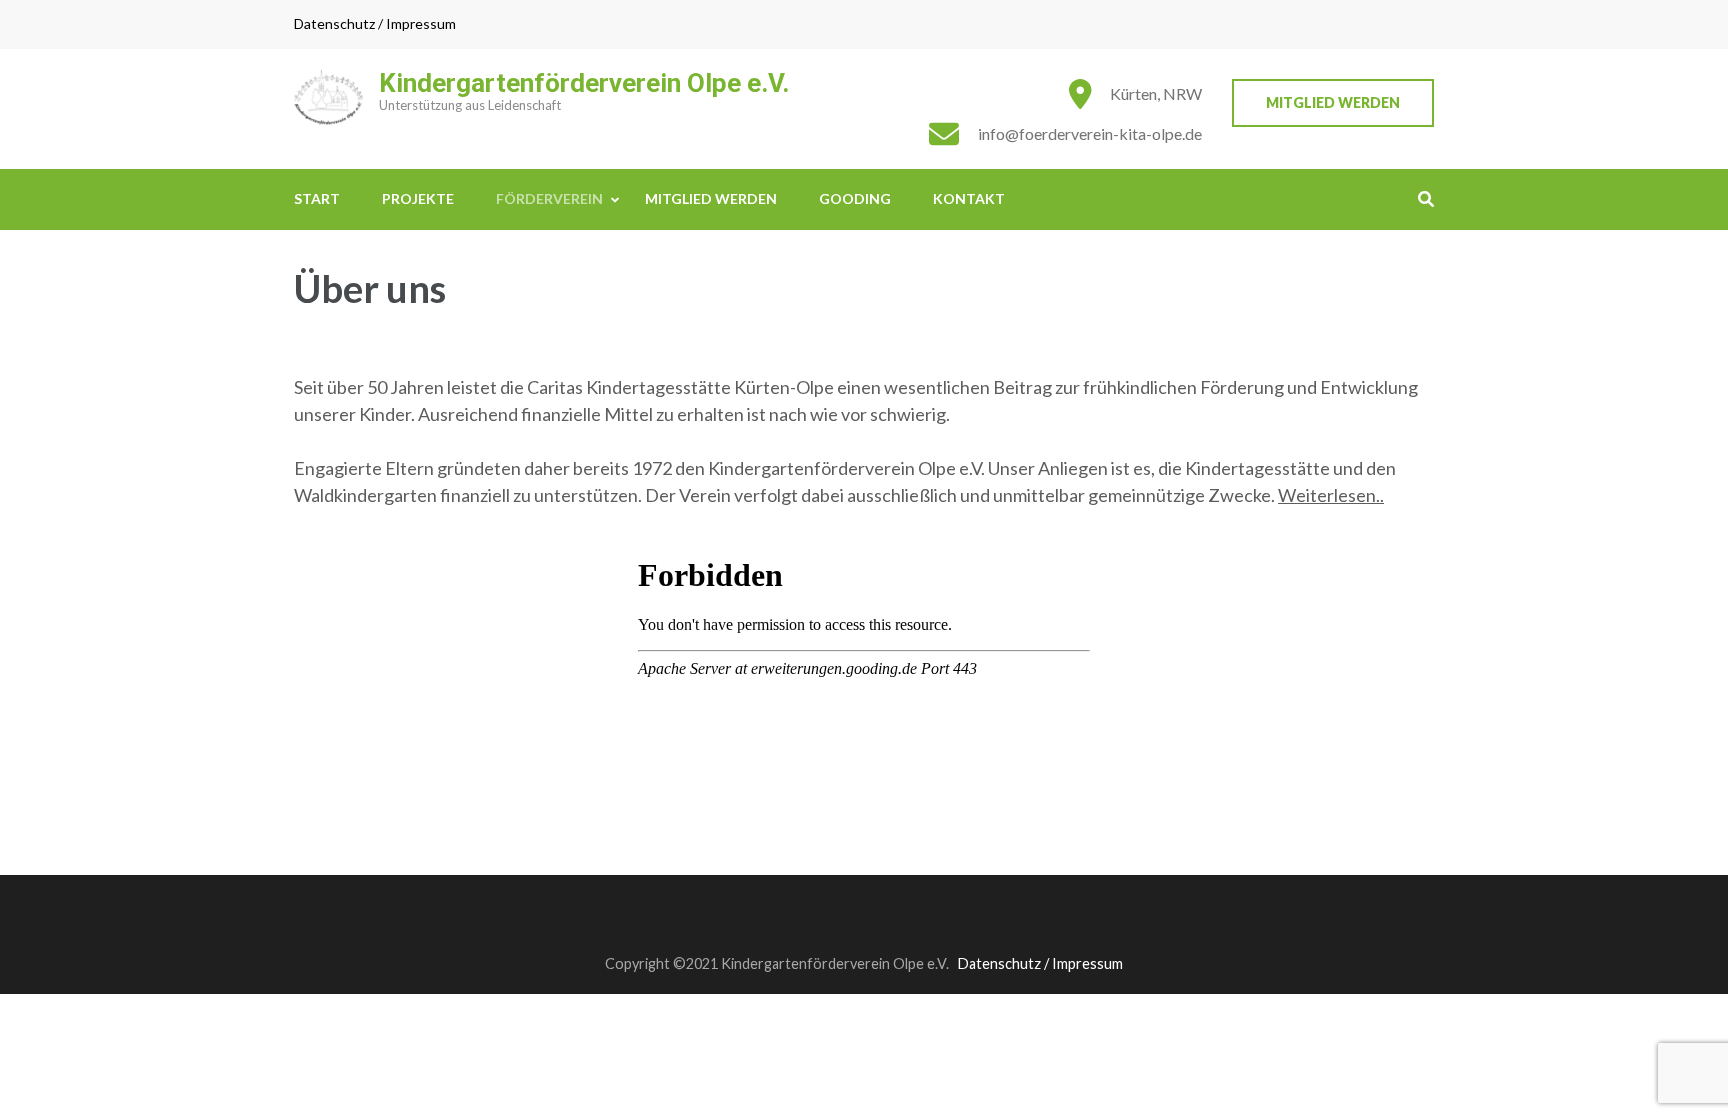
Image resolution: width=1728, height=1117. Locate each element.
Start (317, 198)
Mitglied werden (1333, 102)
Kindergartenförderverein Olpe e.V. (584, 83)
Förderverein (549, 198)
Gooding (855, 198)
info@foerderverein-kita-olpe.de (1090, 133)
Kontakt (969, 198)
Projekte (418, 198)
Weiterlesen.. (1331, 495)
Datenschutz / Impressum (375, 24)
